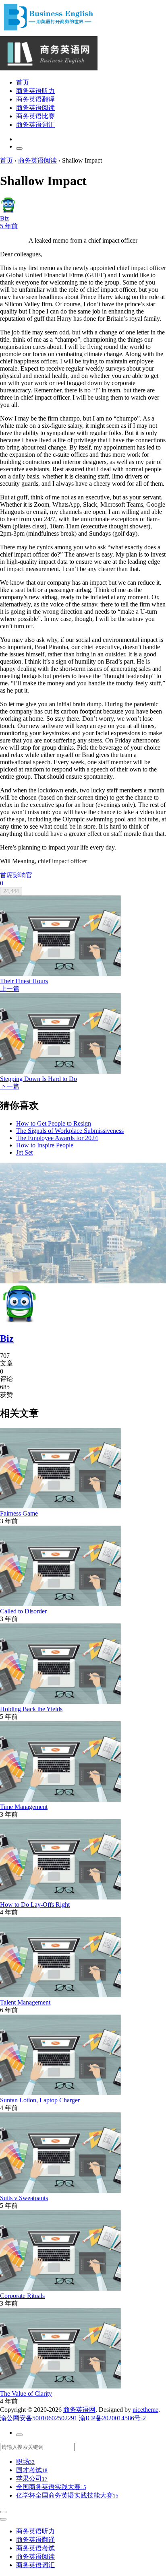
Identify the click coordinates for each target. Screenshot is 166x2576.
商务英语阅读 (35, 108)
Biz (7, 1339)
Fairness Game (19, 1513)
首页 (23, 82)
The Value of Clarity (26, 2393)
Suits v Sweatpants (24, 2198)
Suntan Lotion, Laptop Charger (40, 2100)
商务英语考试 (35, 2548)
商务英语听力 (35, 91)
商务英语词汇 (35, 125)
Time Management (24, 1807)
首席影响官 (16, 875)
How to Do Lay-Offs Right (35, 1905)
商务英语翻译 (35, 99)
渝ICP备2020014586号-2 (112, 2418)
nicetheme (145, 2410)
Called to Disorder (23, 1611)
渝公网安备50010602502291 (39, 2418)
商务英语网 (79, 2410)
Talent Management (25, 2002)
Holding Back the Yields (31, 1709)
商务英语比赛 (35, 116)
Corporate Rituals (22, 2296)
